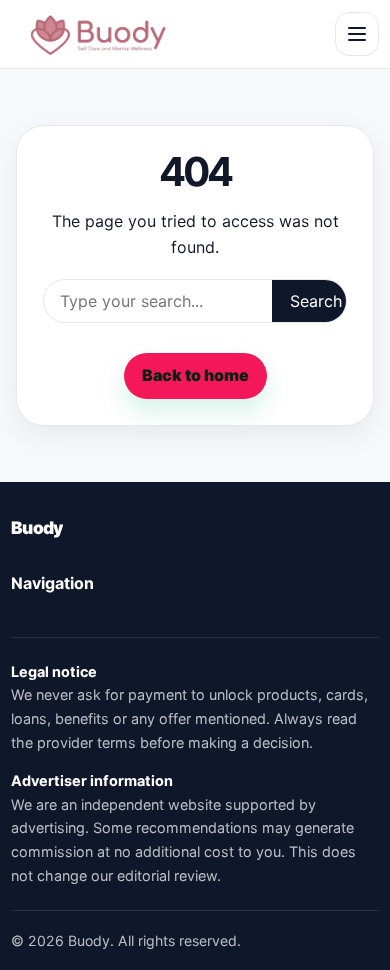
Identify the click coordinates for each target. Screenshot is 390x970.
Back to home (195, 375)
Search (316, 301)
